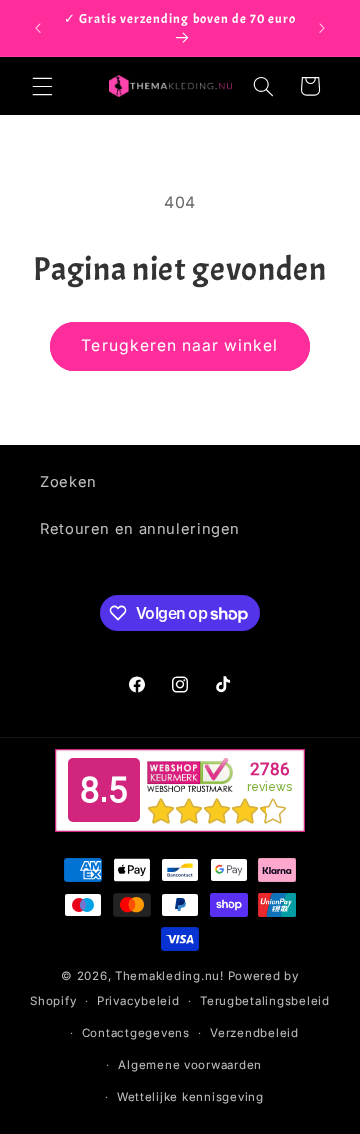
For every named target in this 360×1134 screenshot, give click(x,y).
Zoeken (68, 482)
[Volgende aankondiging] (322, 28)
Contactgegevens (136, 1033)
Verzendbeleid (254, 1033)
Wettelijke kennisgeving (190, 1097)
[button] (42, 86)
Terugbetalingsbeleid (265, 1001)
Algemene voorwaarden (190, 1065)
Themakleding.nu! (169, 976)
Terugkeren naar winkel (179, 345)
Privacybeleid (138, 1001)
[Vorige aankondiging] (38, 28)
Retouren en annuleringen (140, 529)
